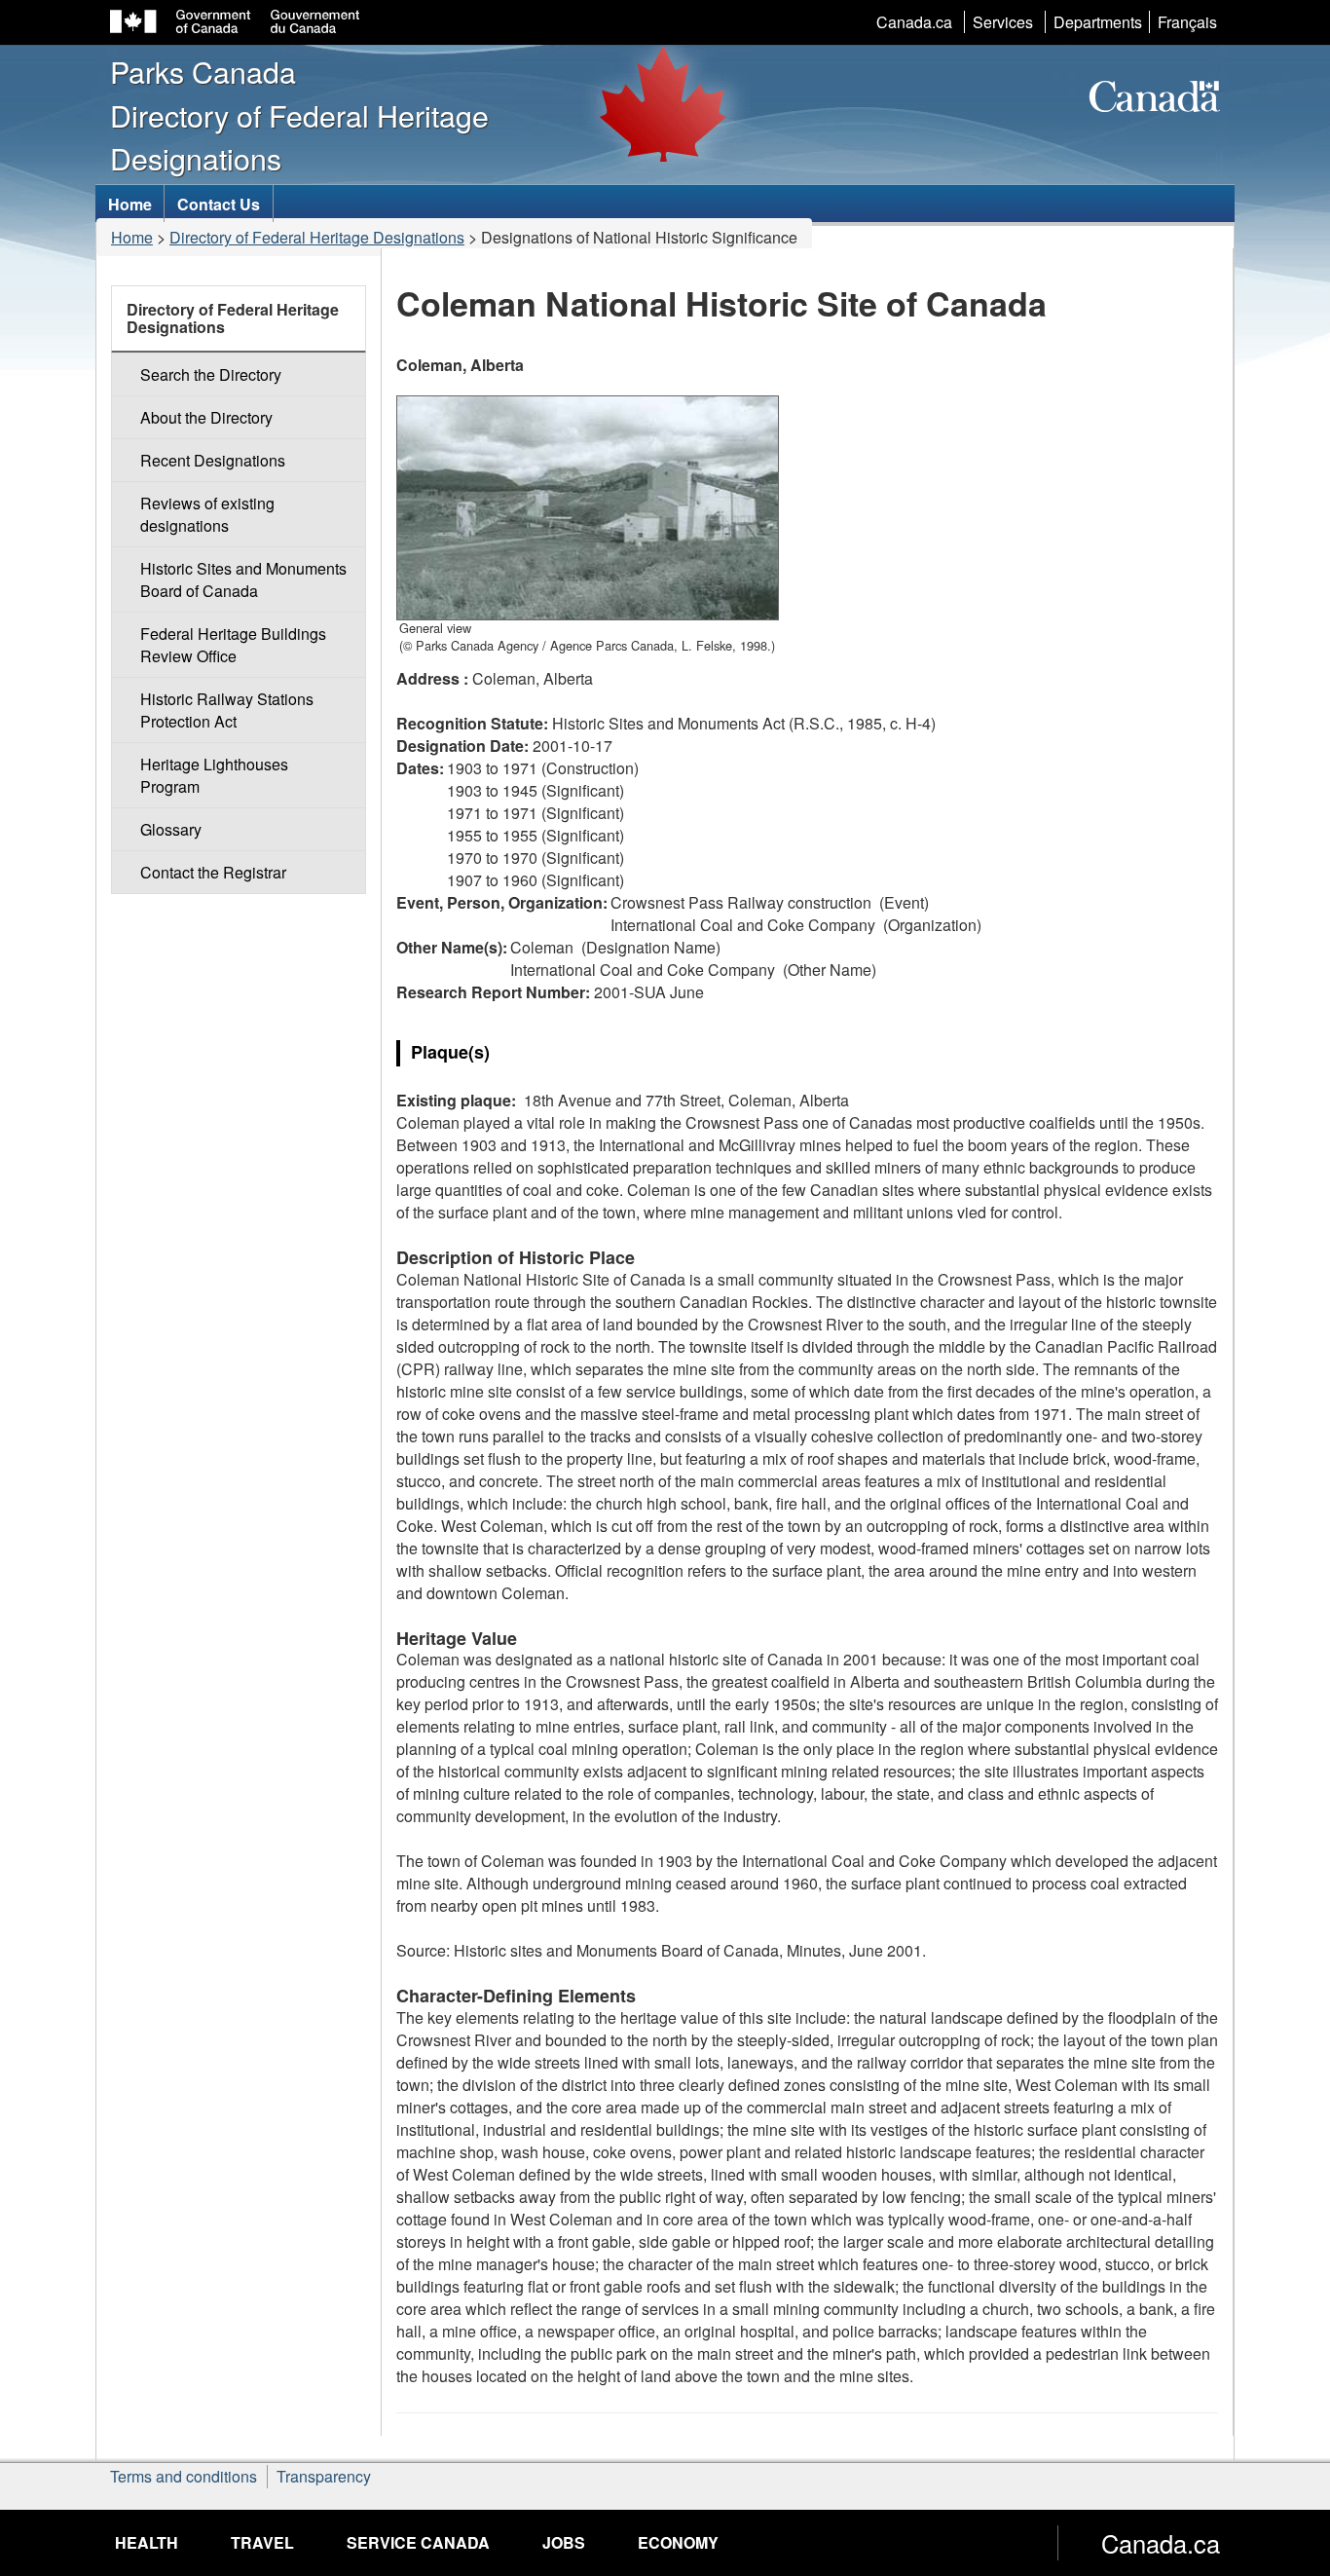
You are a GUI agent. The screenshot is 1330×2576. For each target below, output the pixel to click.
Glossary (171, 829)
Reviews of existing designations (207, 514)
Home (132, 237)
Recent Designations (213, 460)
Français (1187, 22)
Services (1003, 22)
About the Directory (206, 417)
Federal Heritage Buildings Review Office (233, 645)
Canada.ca (914, 22)
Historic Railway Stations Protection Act (227, 710)
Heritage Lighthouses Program (214, 775)
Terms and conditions (184, 2476)
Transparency (324, 2476)
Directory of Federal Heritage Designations (317, 237)
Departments (1098, 22)
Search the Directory (211, 374)
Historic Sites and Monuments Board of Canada (243, 579)
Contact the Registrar (213, 872)
